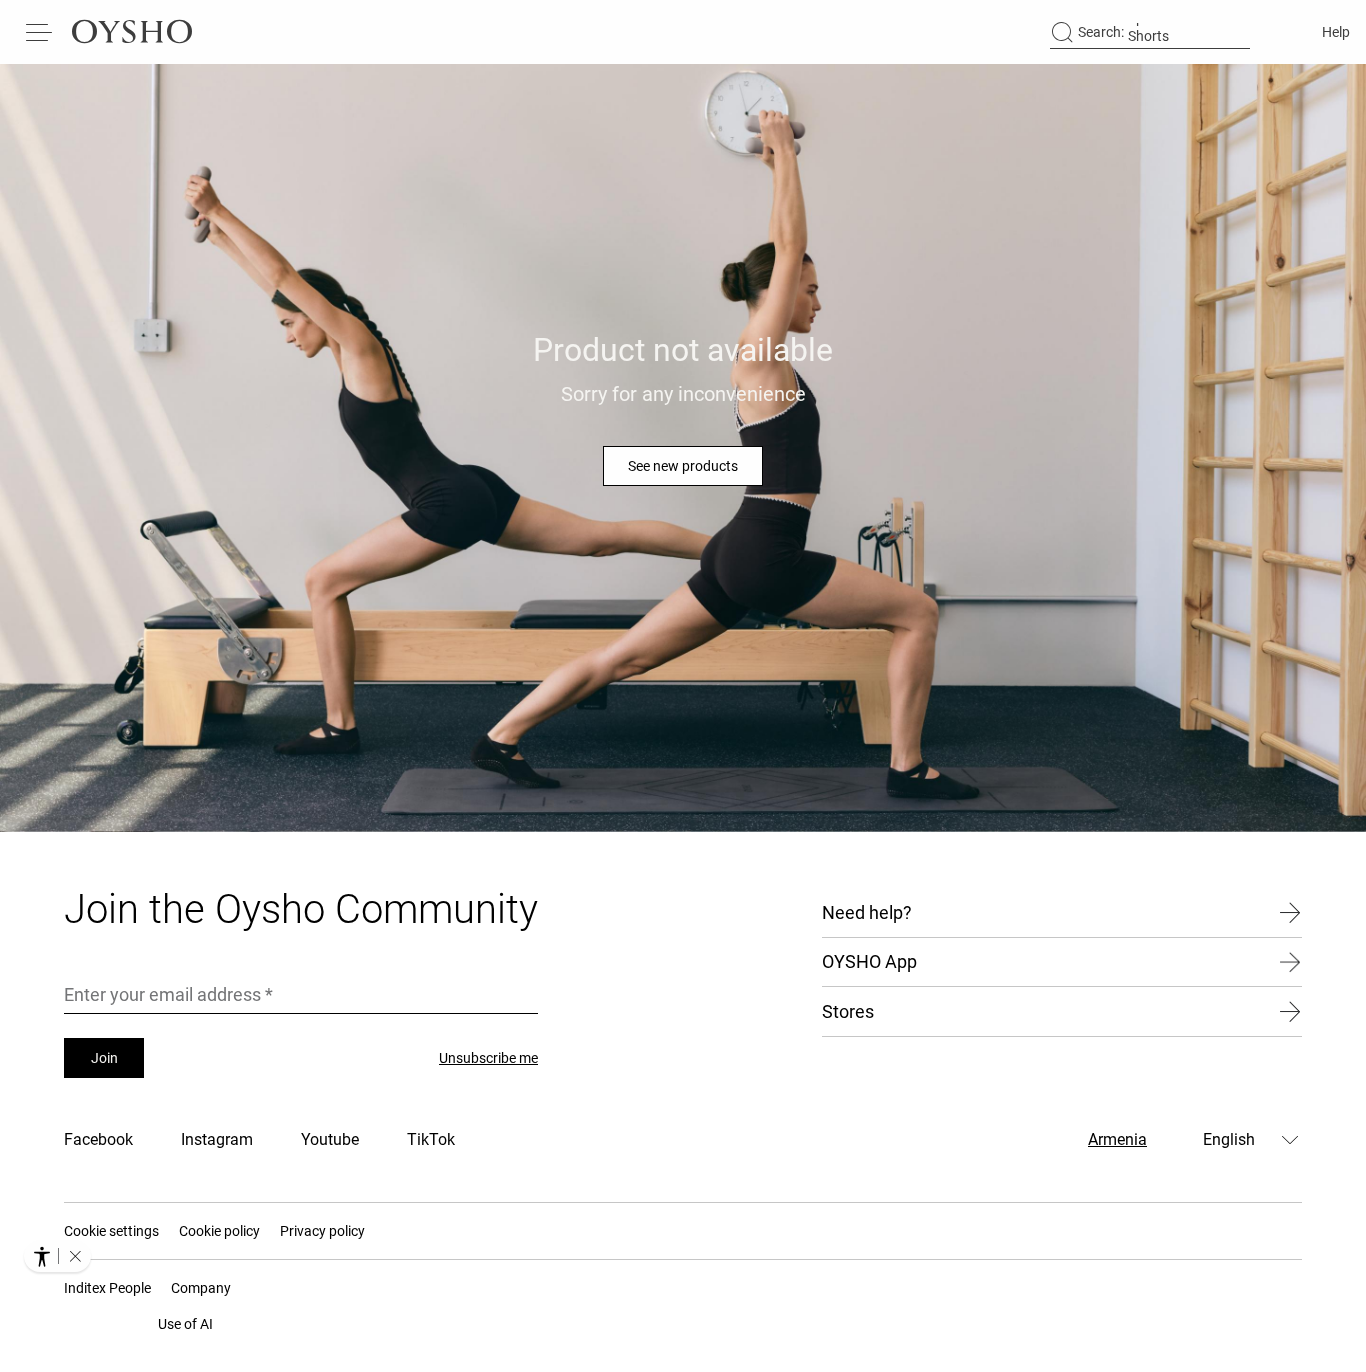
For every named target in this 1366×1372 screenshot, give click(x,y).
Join (104, 1058)
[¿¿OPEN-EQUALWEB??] (57, 1256)
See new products (683, 466)
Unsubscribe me (488, 1058)
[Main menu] (40, 32)
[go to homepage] (132, 32)
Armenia (1117, 1139)
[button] (75, 1256)
